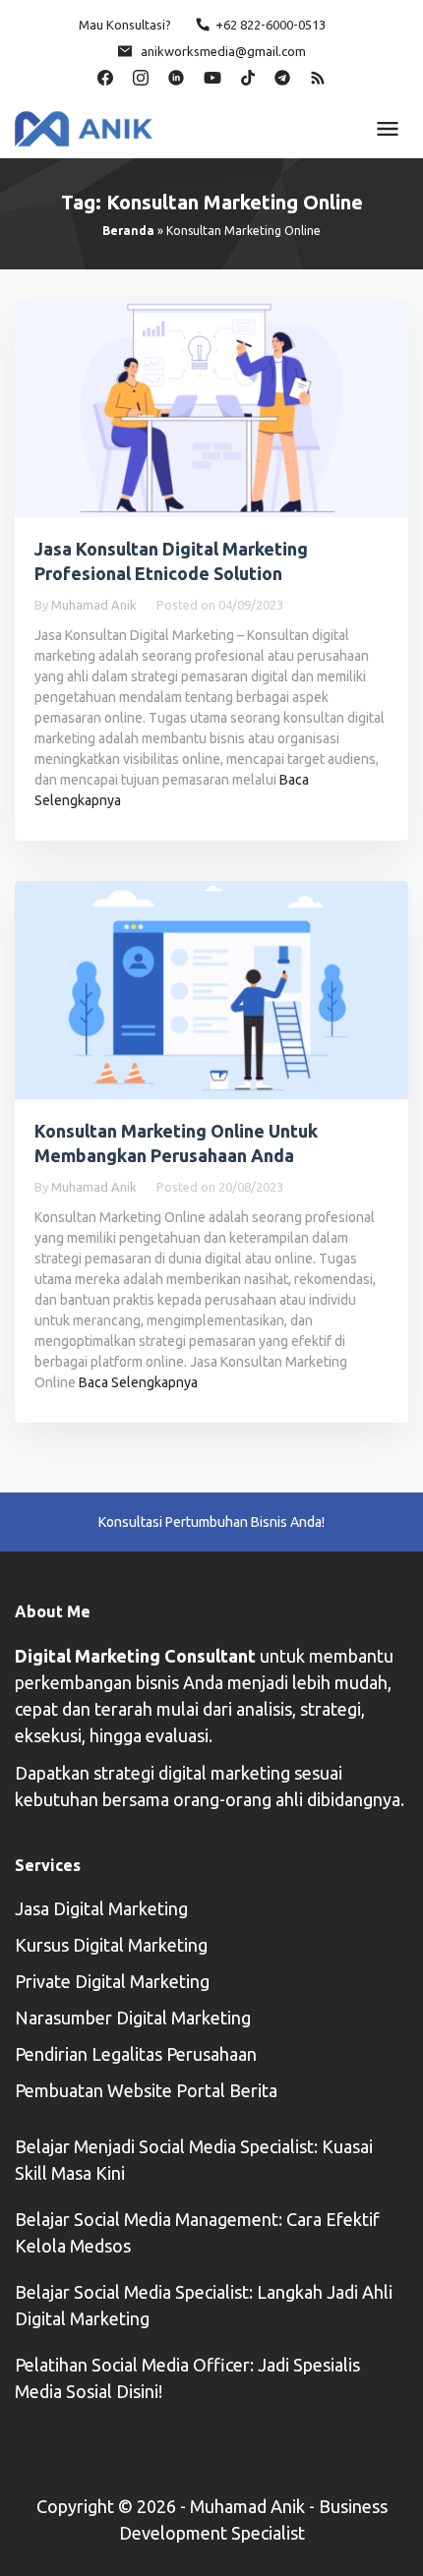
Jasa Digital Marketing (101, 1908)
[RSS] (318, 76)
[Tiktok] (248, 76)
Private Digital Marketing (112, 1981)
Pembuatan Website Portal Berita (146, 2090)
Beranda (128, 231)
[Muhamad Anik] (84, 127)
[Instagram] (141, 76)
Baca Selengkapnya (138, 1382)
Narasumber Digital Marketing (133, 2018)
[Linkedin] (176, 76)
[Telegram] (282, 76)
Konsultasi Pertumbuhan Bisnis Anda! (211, 1522)
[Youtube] (212, 76)
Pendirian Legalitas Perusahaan (136, 2054)
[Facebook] (105, 76)
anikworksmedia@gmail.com (223, 51)
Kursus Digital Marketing (111, 1945)
